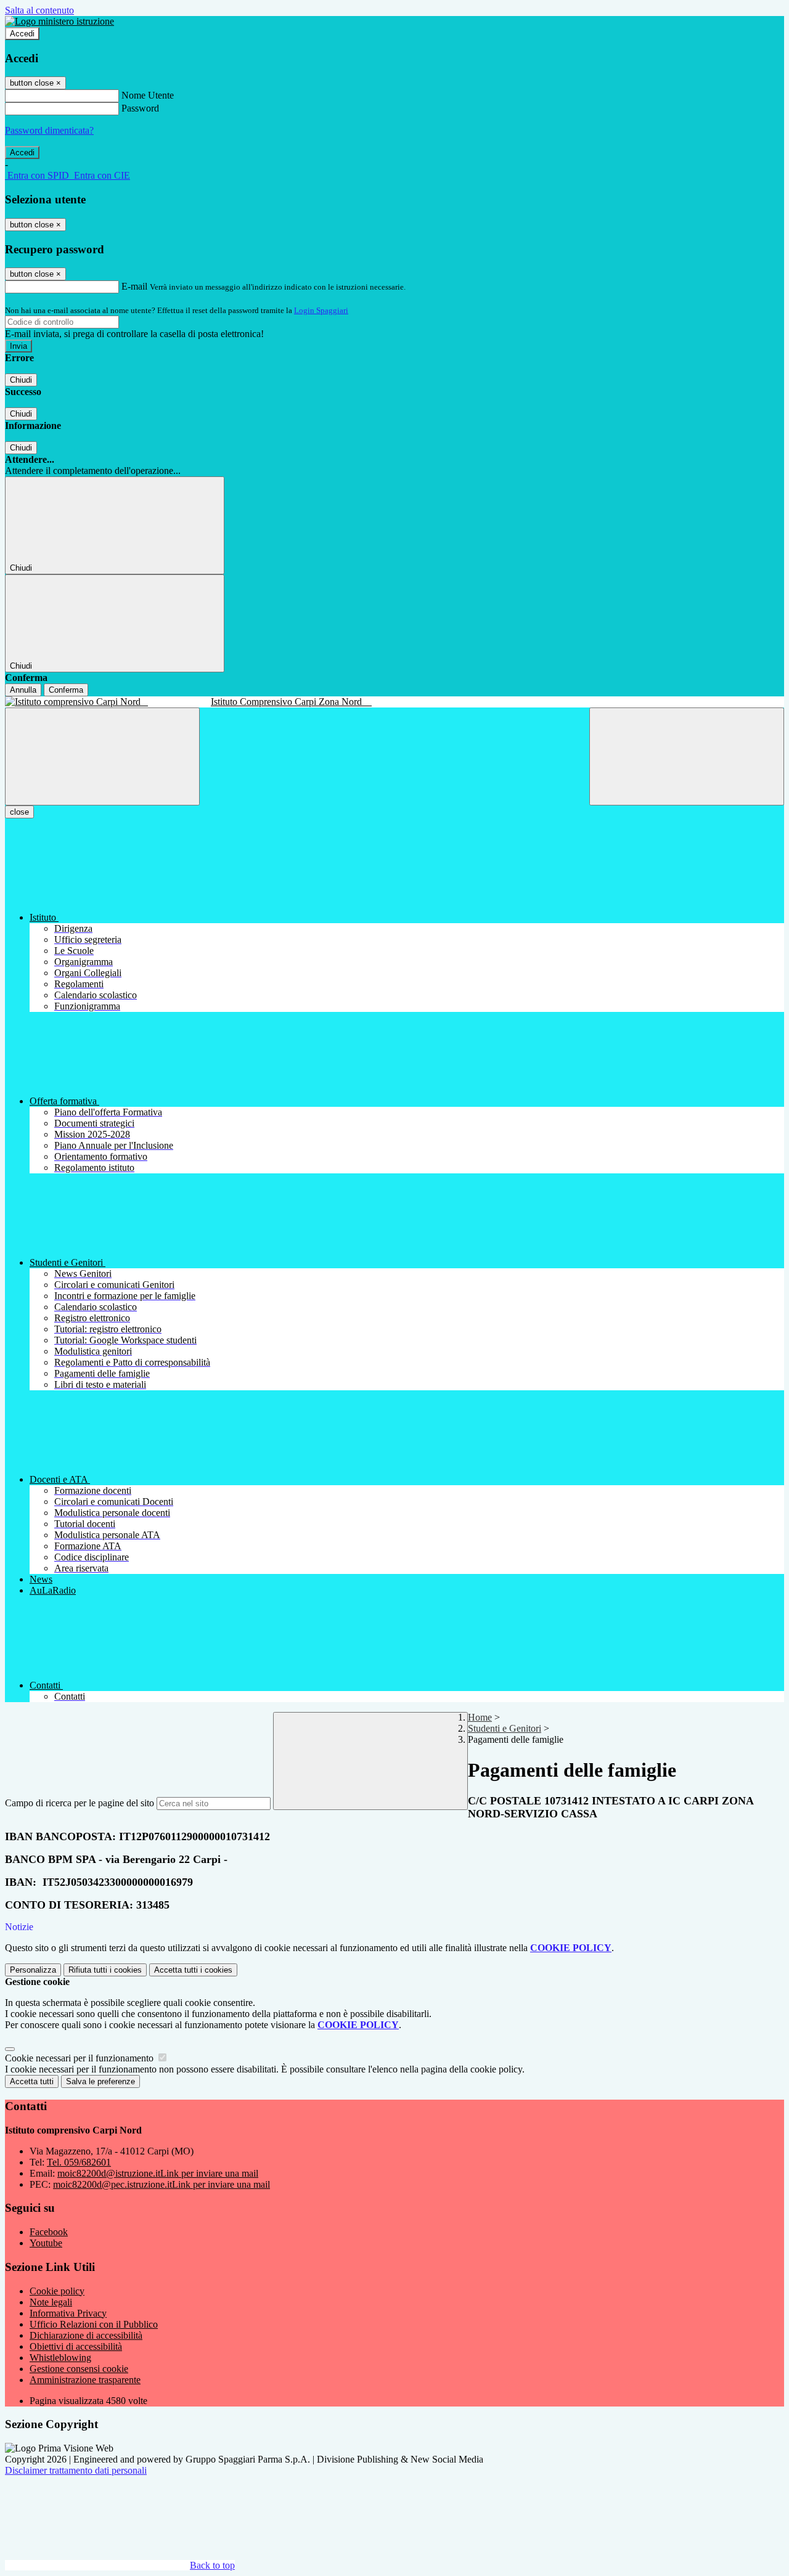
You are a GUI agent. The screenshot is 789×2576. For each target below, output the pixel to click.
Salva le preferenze (100, 2081)
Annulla (23, 690)
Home (480, 1717)
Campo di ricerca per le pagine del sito (80, 1803)
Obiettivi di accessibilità (76, 2346)
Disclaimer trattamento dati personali (76, 2470)
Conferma (66, 690)
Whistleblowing (60, 2358)
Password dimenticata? (49, 130)
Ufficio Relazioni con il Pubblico (94, 2324)
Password (140, 108)
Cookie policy (57, 2291)
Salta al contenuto (39, 10)
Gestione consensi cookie (79, 2369)
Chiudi (21, 380)
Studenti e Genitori (505, 1728)
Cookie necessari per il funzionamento (80, 2058)
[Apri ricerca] (687, 756)
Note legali (51, 2302)
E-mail (134, 286)
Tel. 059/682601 (79, 2162)
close (19, 812)
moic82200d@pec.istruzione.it (161, 2184)
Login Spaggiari (321, 310)
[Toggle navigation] (102, 756)
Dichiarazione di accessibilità (86, 2335)
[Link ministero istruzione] (59, 21)
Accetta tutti (193, 1970)
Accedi (22, 34)
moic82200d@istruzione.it (158, 2173)
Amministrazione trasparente (85, 2380)
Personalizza (33, 1970)
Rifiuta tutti (105, 1970)
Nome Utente (148, 95)
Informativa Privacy (68, 2313)
